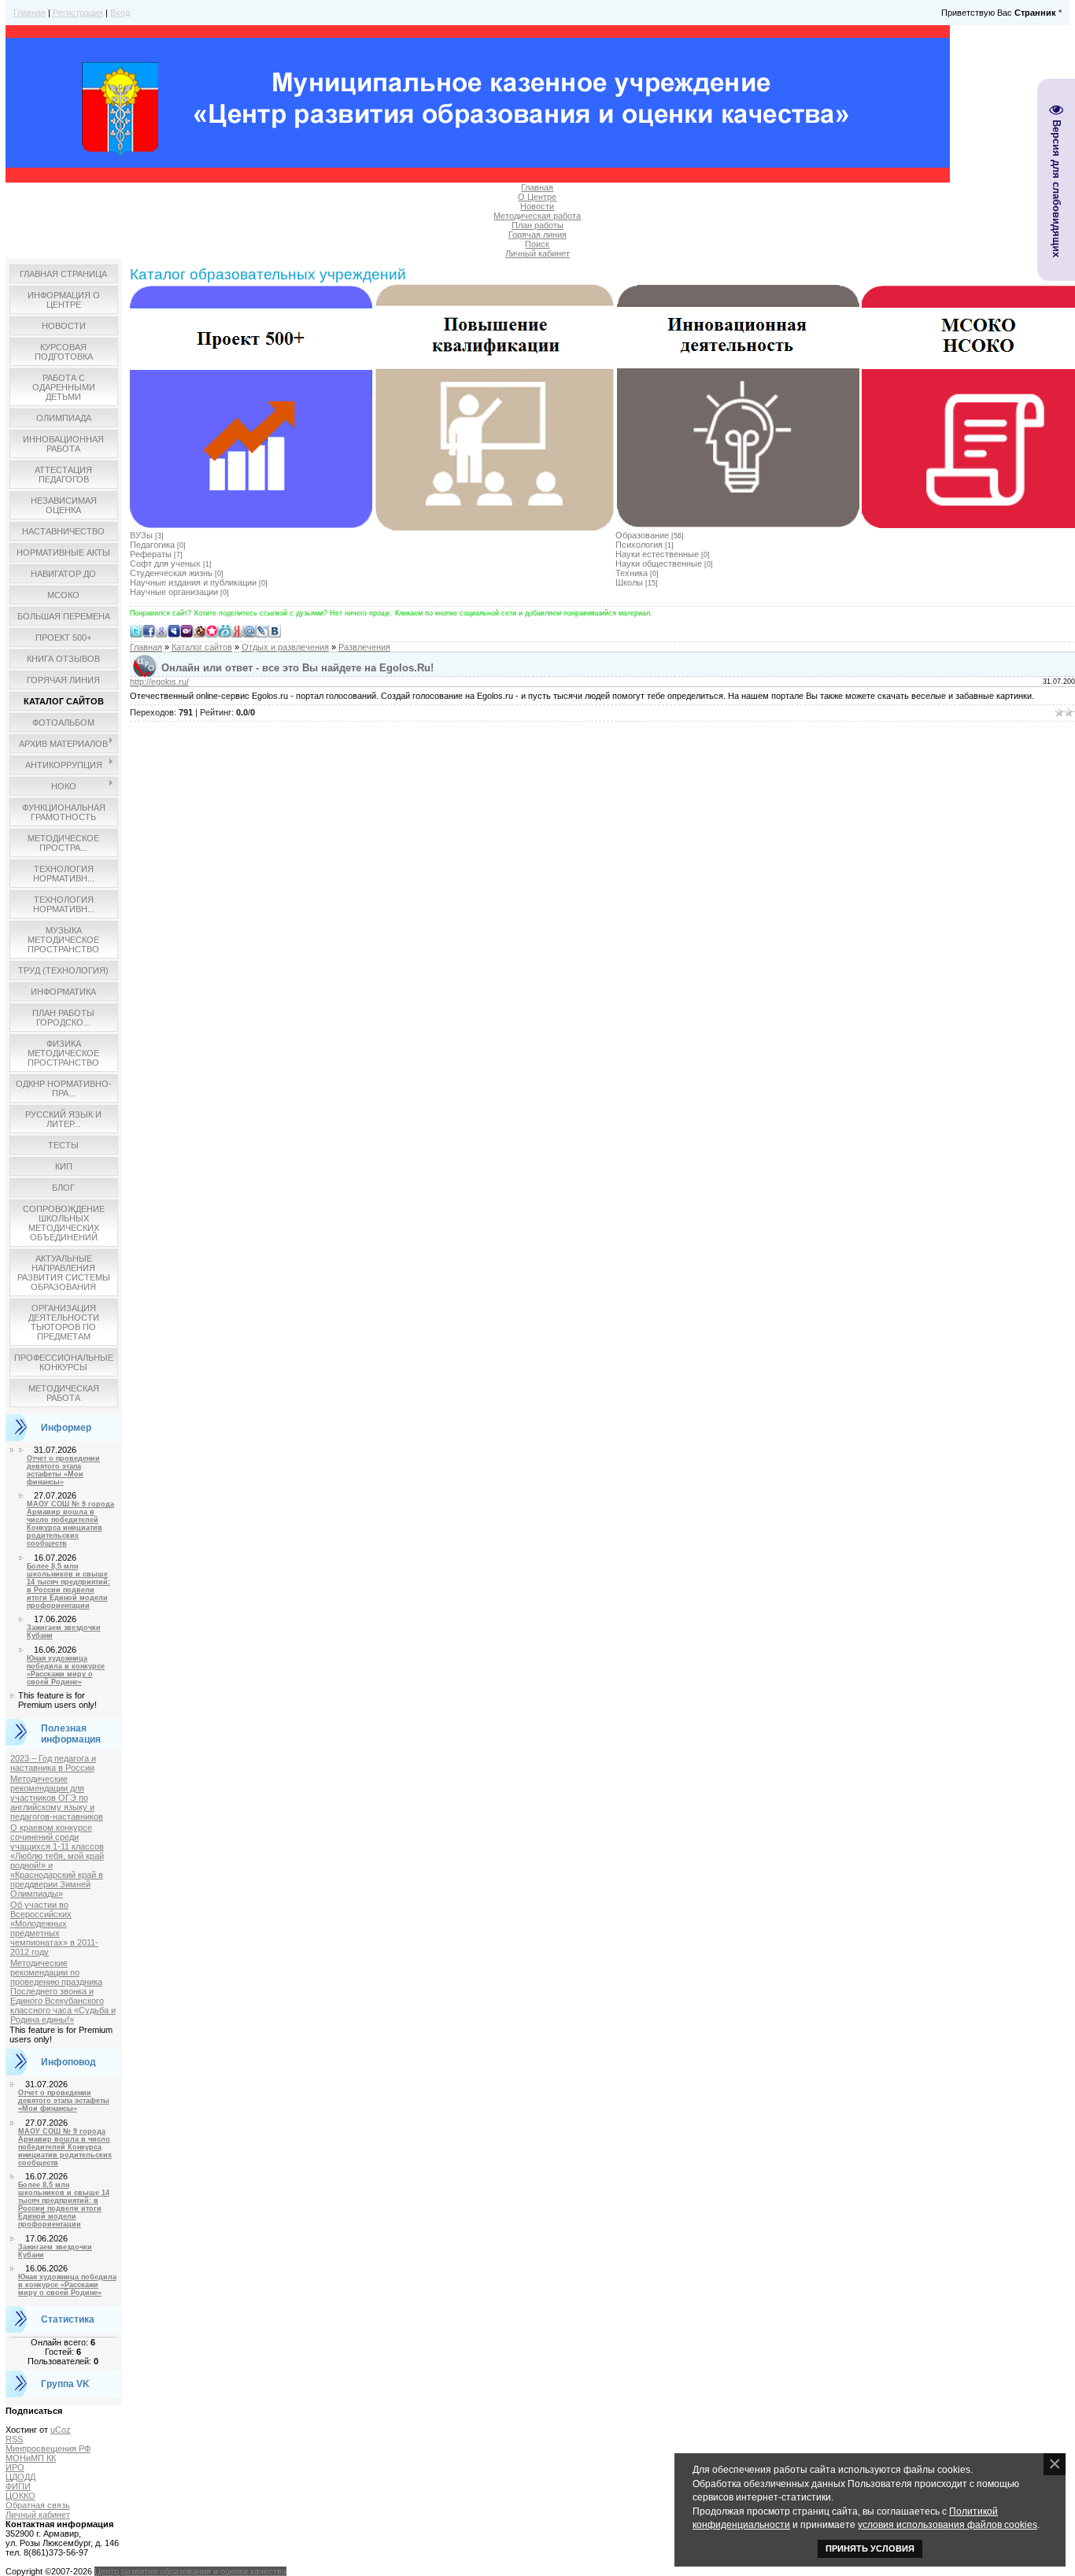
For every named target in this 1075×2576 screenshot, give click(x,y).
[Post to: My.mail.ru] (249, 630)
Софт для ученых (165, 564)
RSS (14, 2439)
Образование (642, 535)
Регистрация (78, 13)
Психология (639, 545)
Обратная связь (38, 2505)
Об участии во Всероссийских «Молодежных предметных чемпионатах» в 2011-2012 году (54, 1928)
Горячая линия (537, 235)
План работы (537, 225)
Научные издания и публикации (193, 582)
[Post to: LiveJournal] (262, 630)
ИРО (15, 2467)
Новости (537, 206)
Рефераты (151, 554)
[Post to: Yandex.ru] (237, 630)
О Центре (537, 197)
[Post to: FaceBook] (149, 630)
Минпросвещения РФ (48, 2448)
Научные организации (174, 592)
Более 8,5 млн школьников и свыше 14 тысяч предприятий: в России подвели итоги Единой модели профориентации (68, 1586)
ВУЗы (141, 535)
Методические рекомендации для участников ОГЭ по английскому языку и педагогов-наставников (57, 1798)
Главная (30, 13)
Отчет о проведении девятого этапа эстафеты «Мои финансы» (63, 1470)
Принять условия (870, 2548)
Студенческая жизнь (171, 573)
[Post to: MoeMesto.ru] (224, 630)
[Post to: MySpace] (174, 630)
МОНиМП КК (31, 2458)
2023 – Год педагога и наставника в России (53, 1763)
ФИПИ (18, 2486)
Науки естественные (657, 554)
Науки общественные (659, 564)
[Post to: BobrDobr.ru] (199, 630)
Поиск (537, 244)
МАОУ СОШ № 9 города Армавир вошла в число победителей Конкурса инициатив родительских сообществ (70, 1524)
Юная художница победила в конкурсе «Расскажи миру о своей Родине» (66, 1670)
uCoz (61, 2430)
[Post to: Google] (161, 630)
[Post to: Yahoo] (187, 630)
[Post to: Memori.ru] (212, 630)
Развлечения (364, 647)
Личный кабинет (537, 253)
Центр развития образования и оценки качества (190, 2571)
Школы (629, 582)
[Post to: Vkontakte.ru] (275, 630)
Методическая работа (537, 216)
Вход (120, 13)
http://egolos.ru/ (159, 682)
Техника (632, 573)
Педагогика (152, 545)
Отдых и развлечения (285, 647)
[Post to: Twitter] (136, 630)
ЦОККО (20, 2496)
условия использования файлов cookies (948, 2524)
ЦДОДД (20, 2477)
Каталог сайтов (202, 647)
